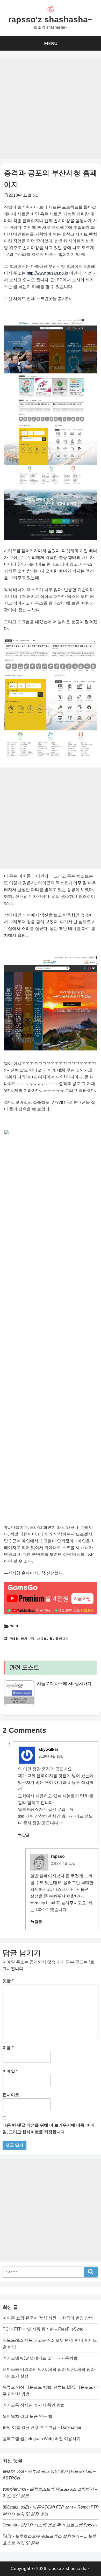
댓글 (8, 1981)
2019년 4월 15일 (51, 1756)
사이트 (42, 1639)
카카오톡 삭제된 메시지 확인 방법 (34, 2405)
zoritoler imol (14, 2489)
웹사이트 (11, 2095)
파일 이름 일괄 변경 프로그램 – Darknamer (42, 2427)
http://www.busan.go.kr (47, 273)
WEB (14, 1626)
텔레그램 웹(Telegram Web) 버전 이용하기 (42, 2439)
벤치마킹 (28, 1639)
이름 (8, 2048)
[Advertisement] (51, 108)
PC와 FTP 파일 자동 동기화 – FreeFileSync (43, 2329)
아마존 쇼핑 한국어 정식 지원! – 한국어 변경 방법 (48, 2318)
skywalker (48, 1749)
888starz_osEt (16, 2507)
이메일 (10, 2071)
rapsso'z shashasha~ (51, 19)
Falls (7, 2536)
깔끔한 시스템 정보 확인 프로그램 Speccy (59, 2525)
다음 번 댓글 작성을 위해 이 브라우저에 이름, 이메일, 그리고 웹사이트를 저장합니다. (49, 2129)
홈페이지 (62, 1639)
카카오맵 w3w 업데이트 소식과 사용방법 (40, 2358)
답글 (26, 1835)
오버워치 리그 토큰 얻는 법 (27, 2416)
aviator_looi (13, 2471)
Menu (51, 43)
